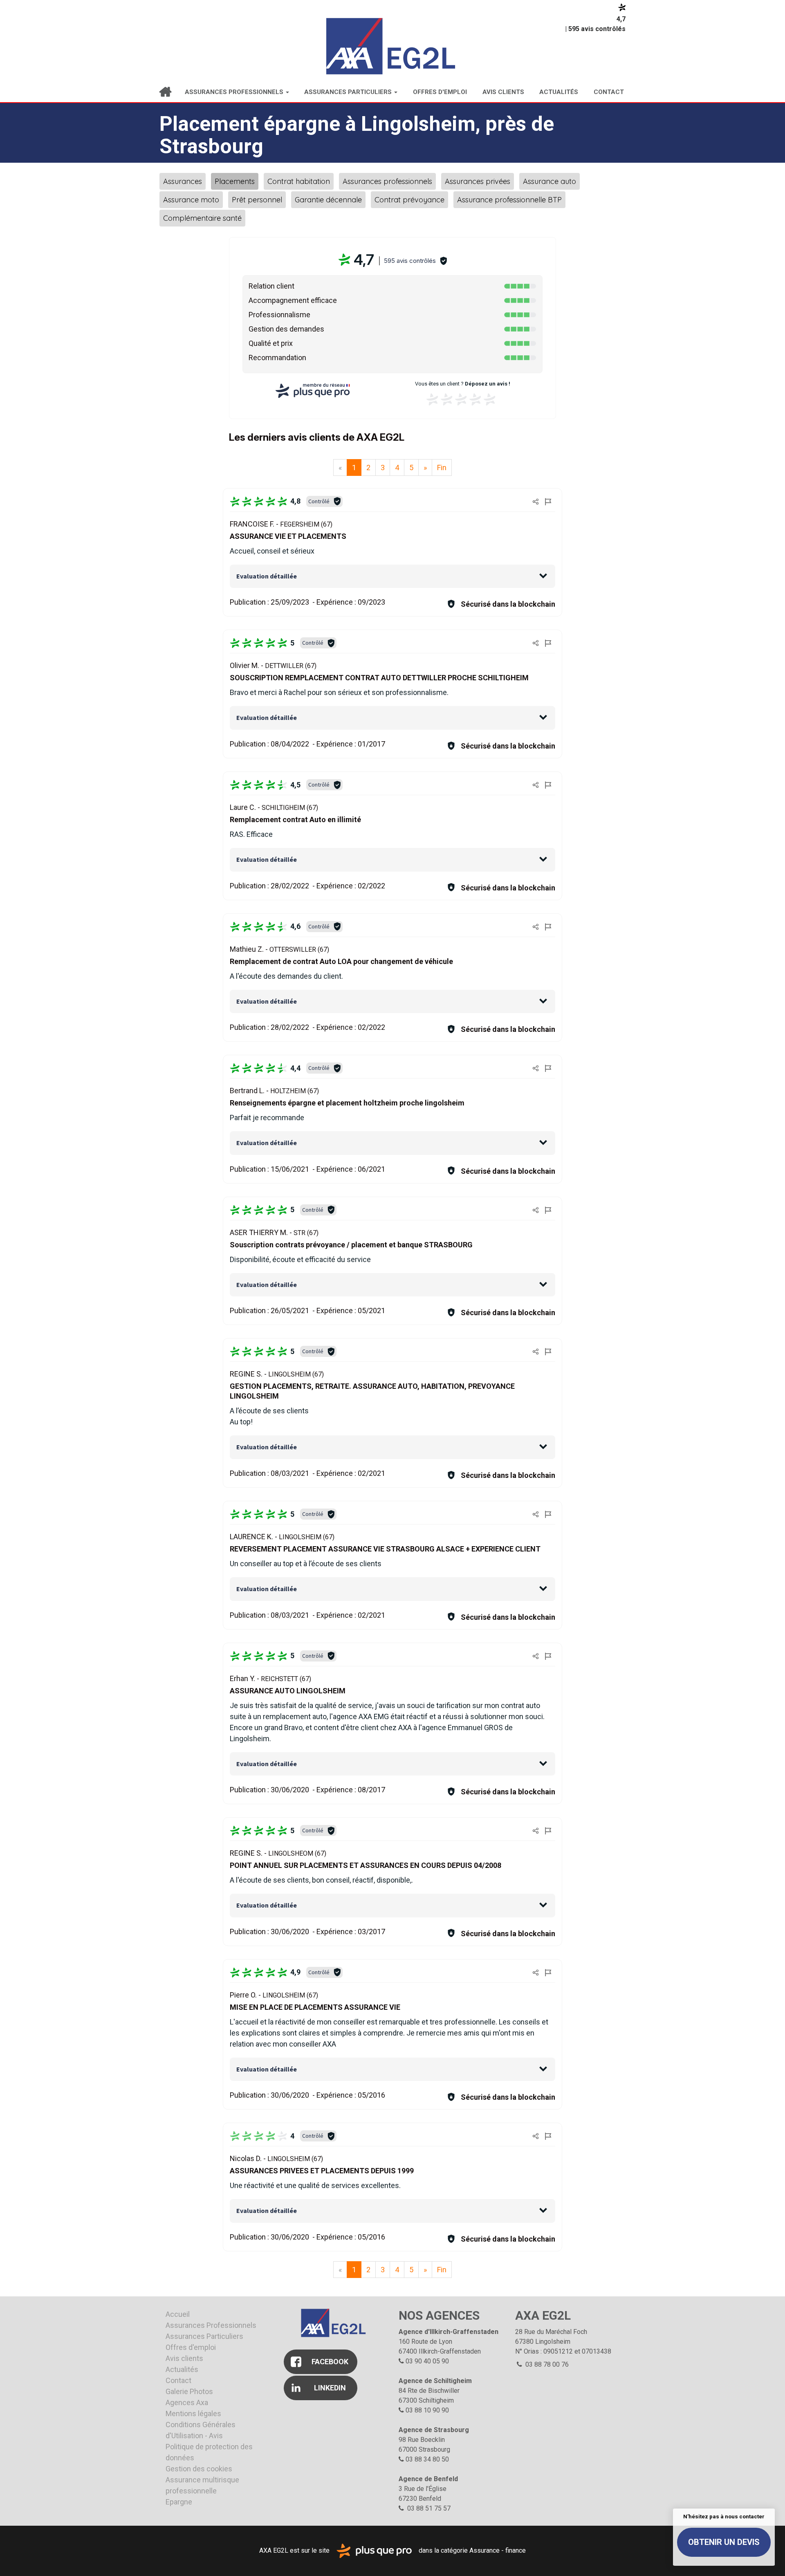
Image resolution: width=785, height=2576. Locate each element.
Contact (609, 92)
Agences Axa (187, 2402)
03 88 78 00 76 (546, 2364)
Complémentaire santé (202, 218)
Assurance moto (191, 200)
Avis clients (503, 92)
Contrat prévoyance (409, 200)
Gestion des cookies (199, 2469)
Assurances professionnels (387, 181)
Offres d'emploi (440, 92)
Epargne (179, 2502)
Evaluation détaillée (267, 576)
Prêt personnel (257, 200)
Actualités (559, 92)
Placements (235, 181)
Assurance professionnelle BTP (509, 200)
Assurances (183, 181)
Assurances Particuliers (349, 92)
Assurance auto (549, 181)
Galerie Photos (189, 2391)
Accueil (165, 92)
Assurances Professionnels (235, 92)
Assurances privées (478, 181)
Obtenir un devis (724, 2542)
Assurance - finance (498, 2550)
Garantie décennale (328, 200)
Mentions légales (193, 2413)
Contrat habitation (299, 181)
